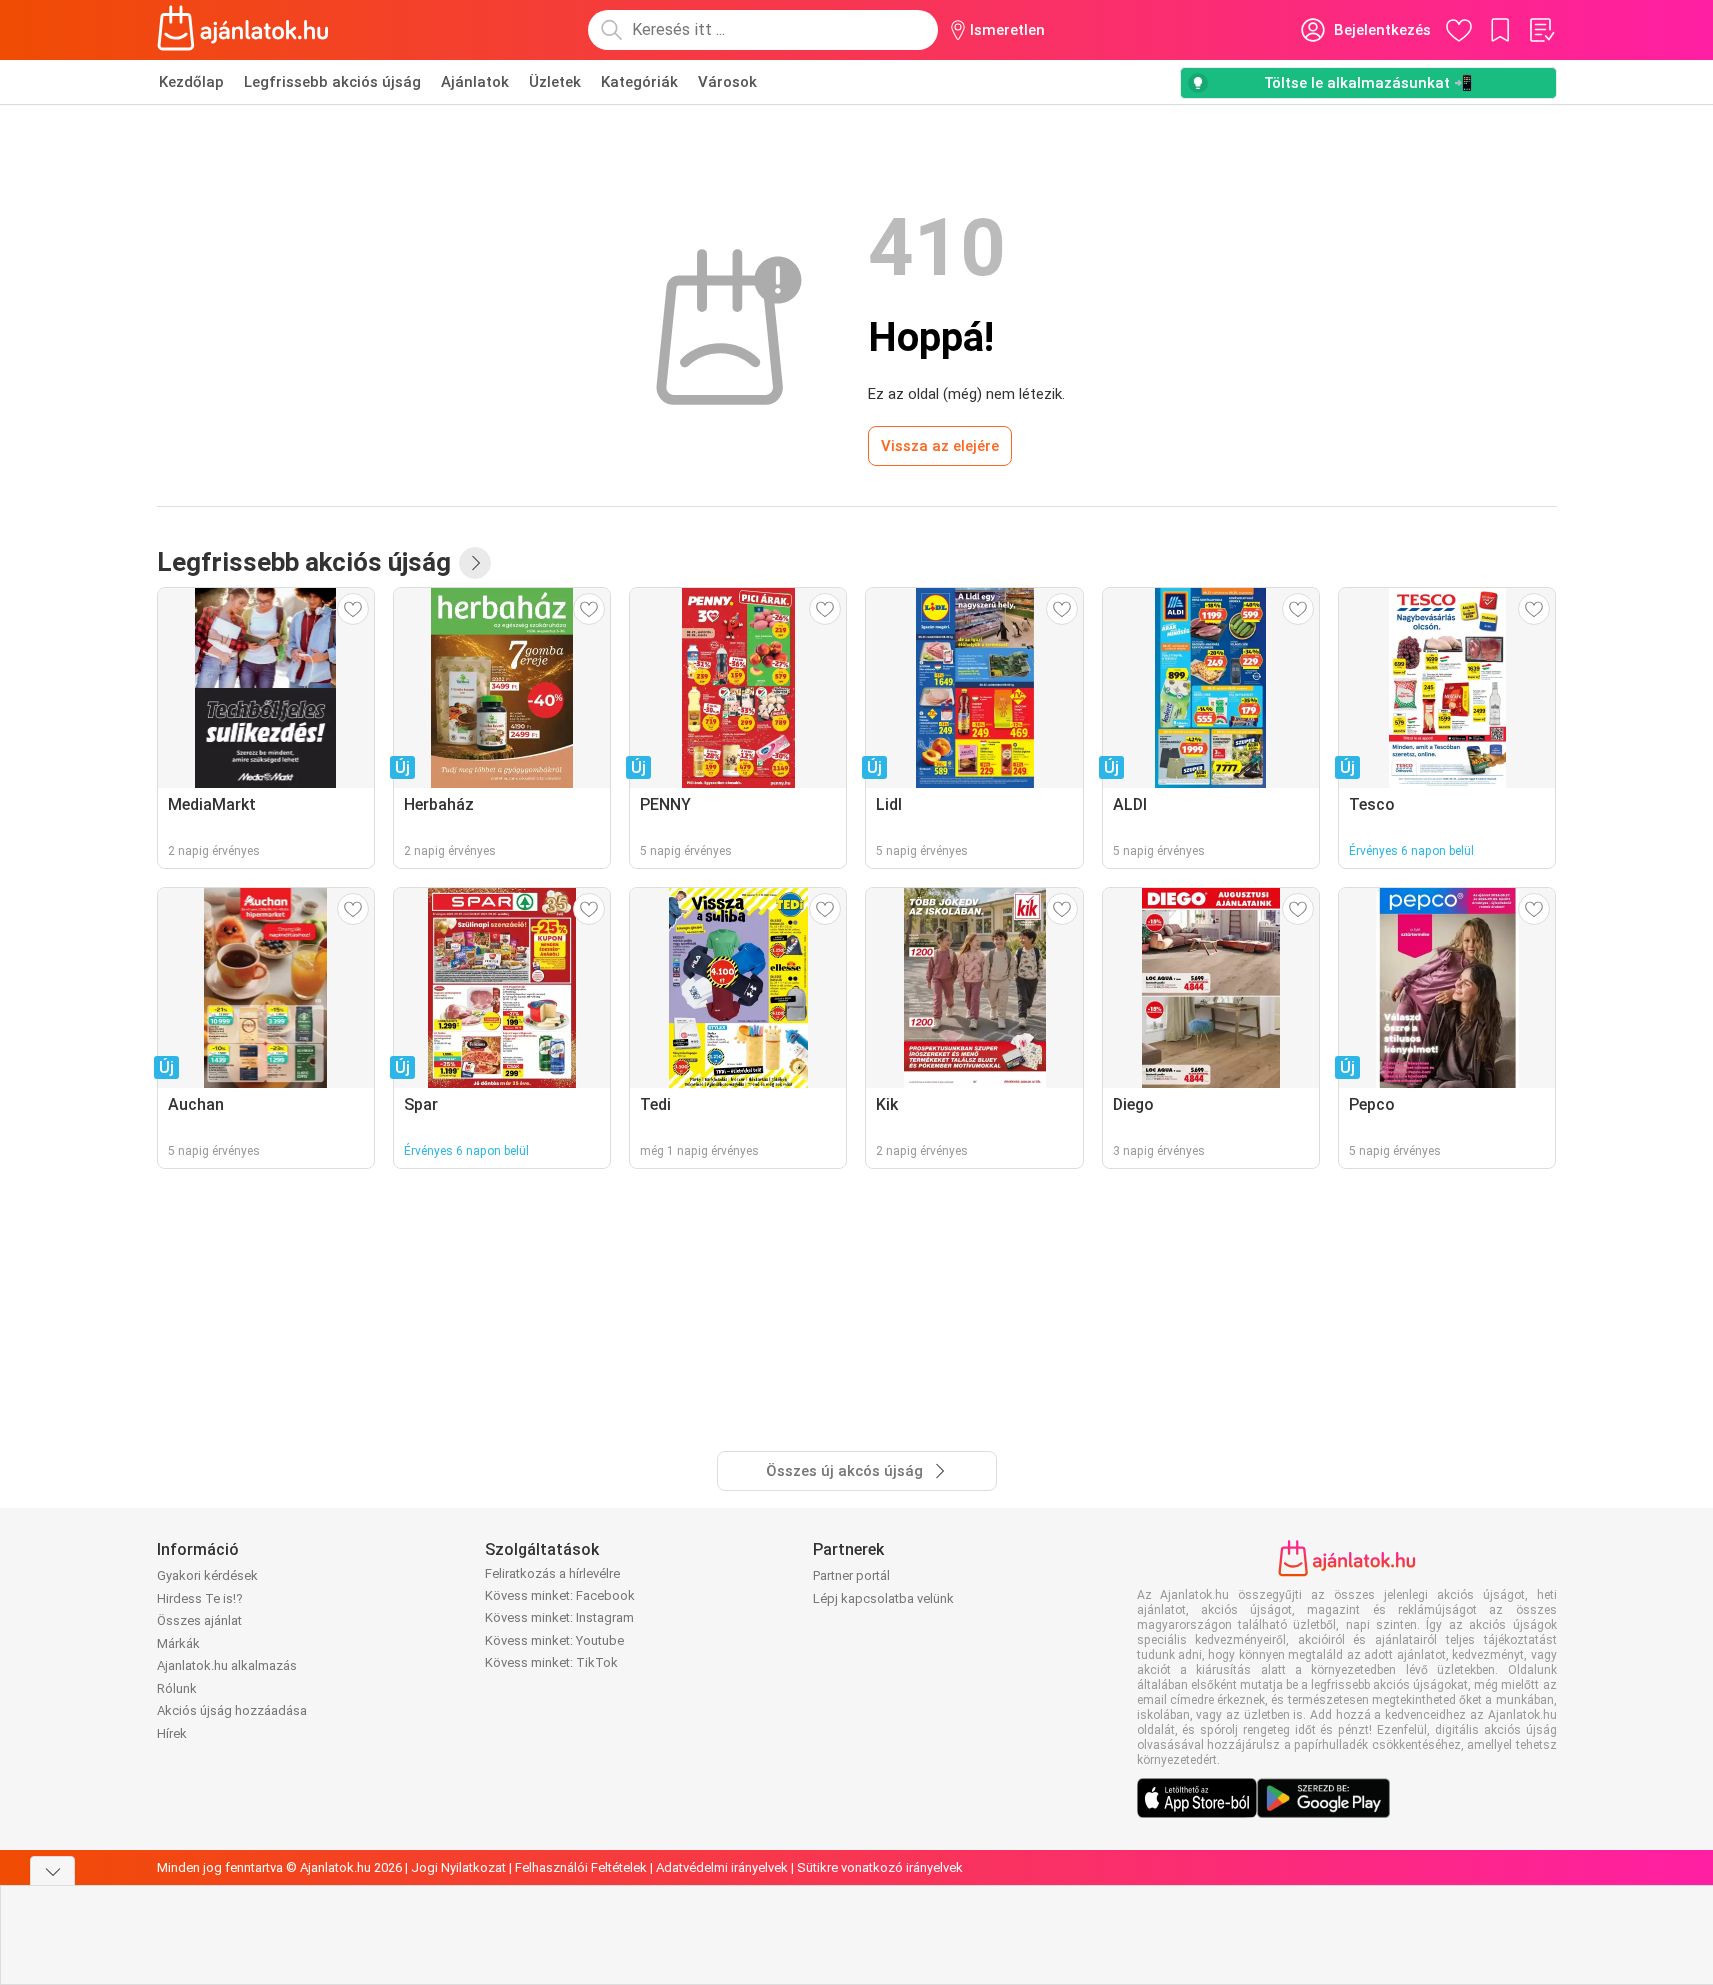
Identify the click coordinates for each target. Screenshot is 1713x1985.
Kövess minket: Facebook (560, 1595)
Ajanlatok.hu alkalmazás (227, 1665)
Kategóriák (639, 82)
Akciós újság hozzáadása (232, 1710)
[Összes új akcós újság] (475, 563)
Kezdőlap (191, 82)
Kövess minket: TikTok (551, 1662)
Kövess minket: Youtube (554, 1640)
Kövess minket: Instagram (559, 1617)
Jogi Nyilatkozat (458, 1867)
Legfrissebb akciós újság (332, 82)
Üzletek (555, 82)
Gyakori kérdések (207, 1575)
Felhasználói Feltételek (581, 1867)
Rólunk (177, 1688)
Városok (727, 82)
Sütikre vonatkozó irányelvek (880, 1867)
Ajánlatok (475, 82)
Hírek (172, 1733)
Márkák (178, 1643)
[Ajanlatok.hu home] (243, 30)
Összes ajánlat (199, 1620)
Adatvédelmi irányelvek (722, 1867)
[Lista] (1541, 30)
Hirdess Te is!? (200, 1598)
